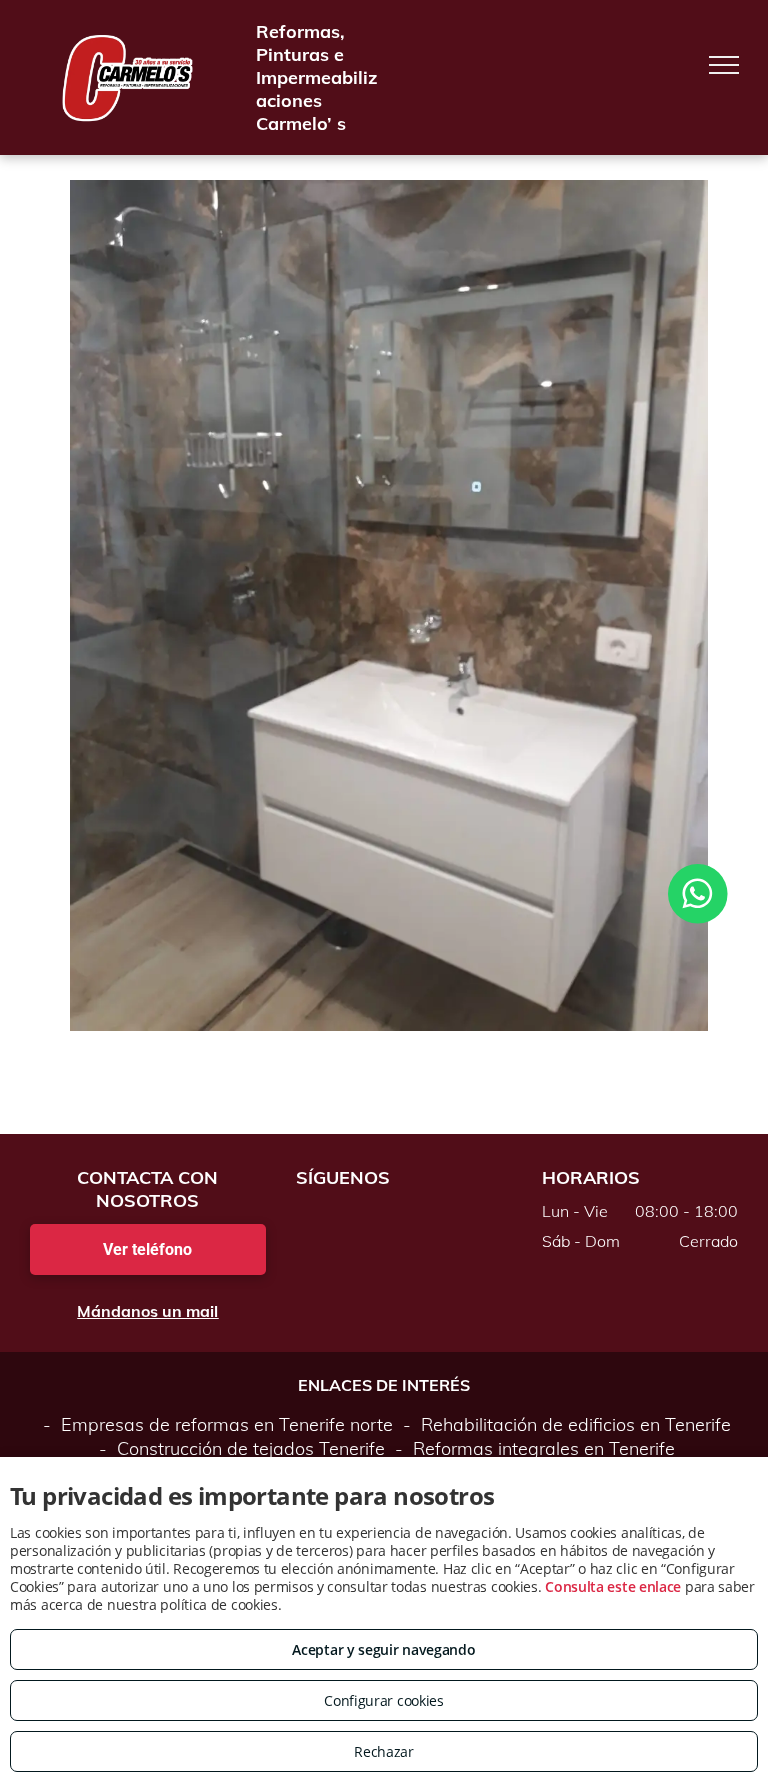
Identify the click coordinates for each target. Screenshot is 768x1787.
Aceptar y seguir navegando (383, 1649)
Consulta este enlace (613, 1586)
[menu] (724, 65)
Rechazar (384, 1751)
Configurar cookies (384, 1700)
